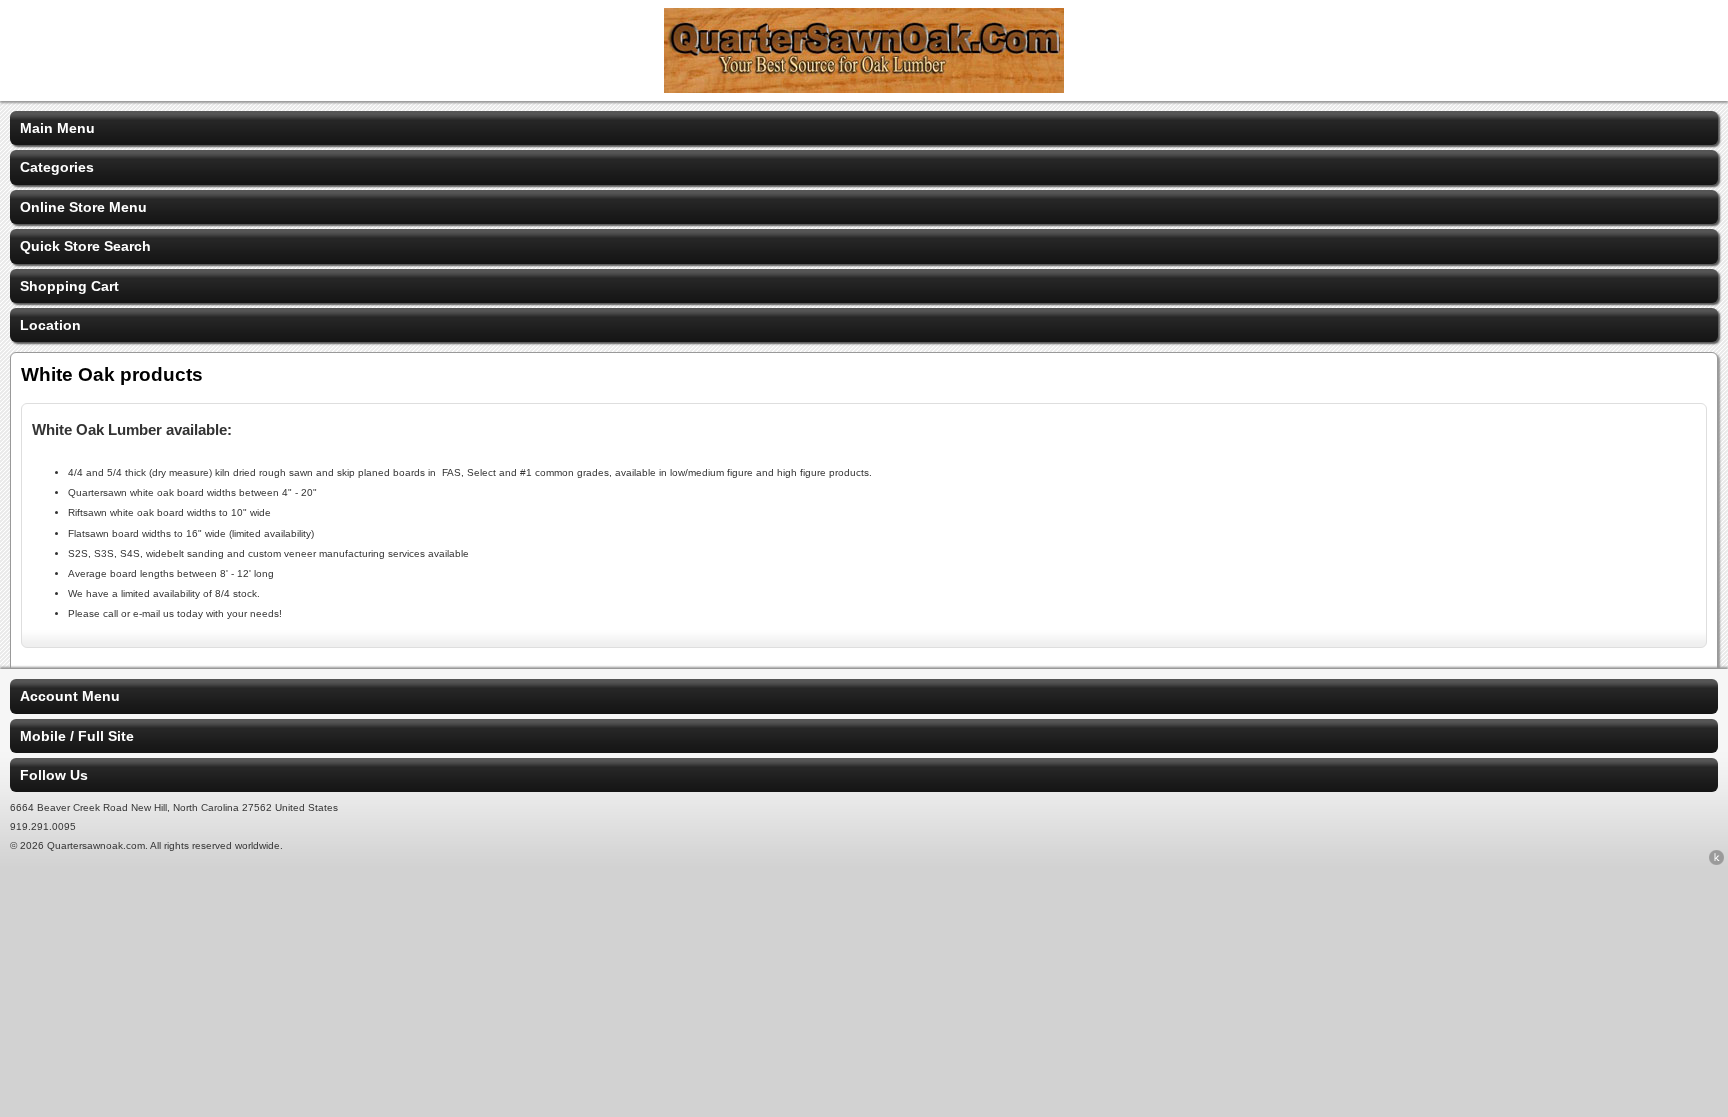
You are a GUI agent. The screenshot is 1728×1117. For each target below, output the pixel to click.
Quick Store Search (85, 246)
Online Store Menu (83, 207)
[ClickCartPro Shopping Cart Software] (1716, 861)
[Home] (864, 88)
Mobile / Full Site (77, 736)
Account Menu (70, 696)
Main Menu (57, 128)
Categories (57, 167)
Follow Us (54, 775)
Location (50, 325)
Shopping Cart (69, 286)
